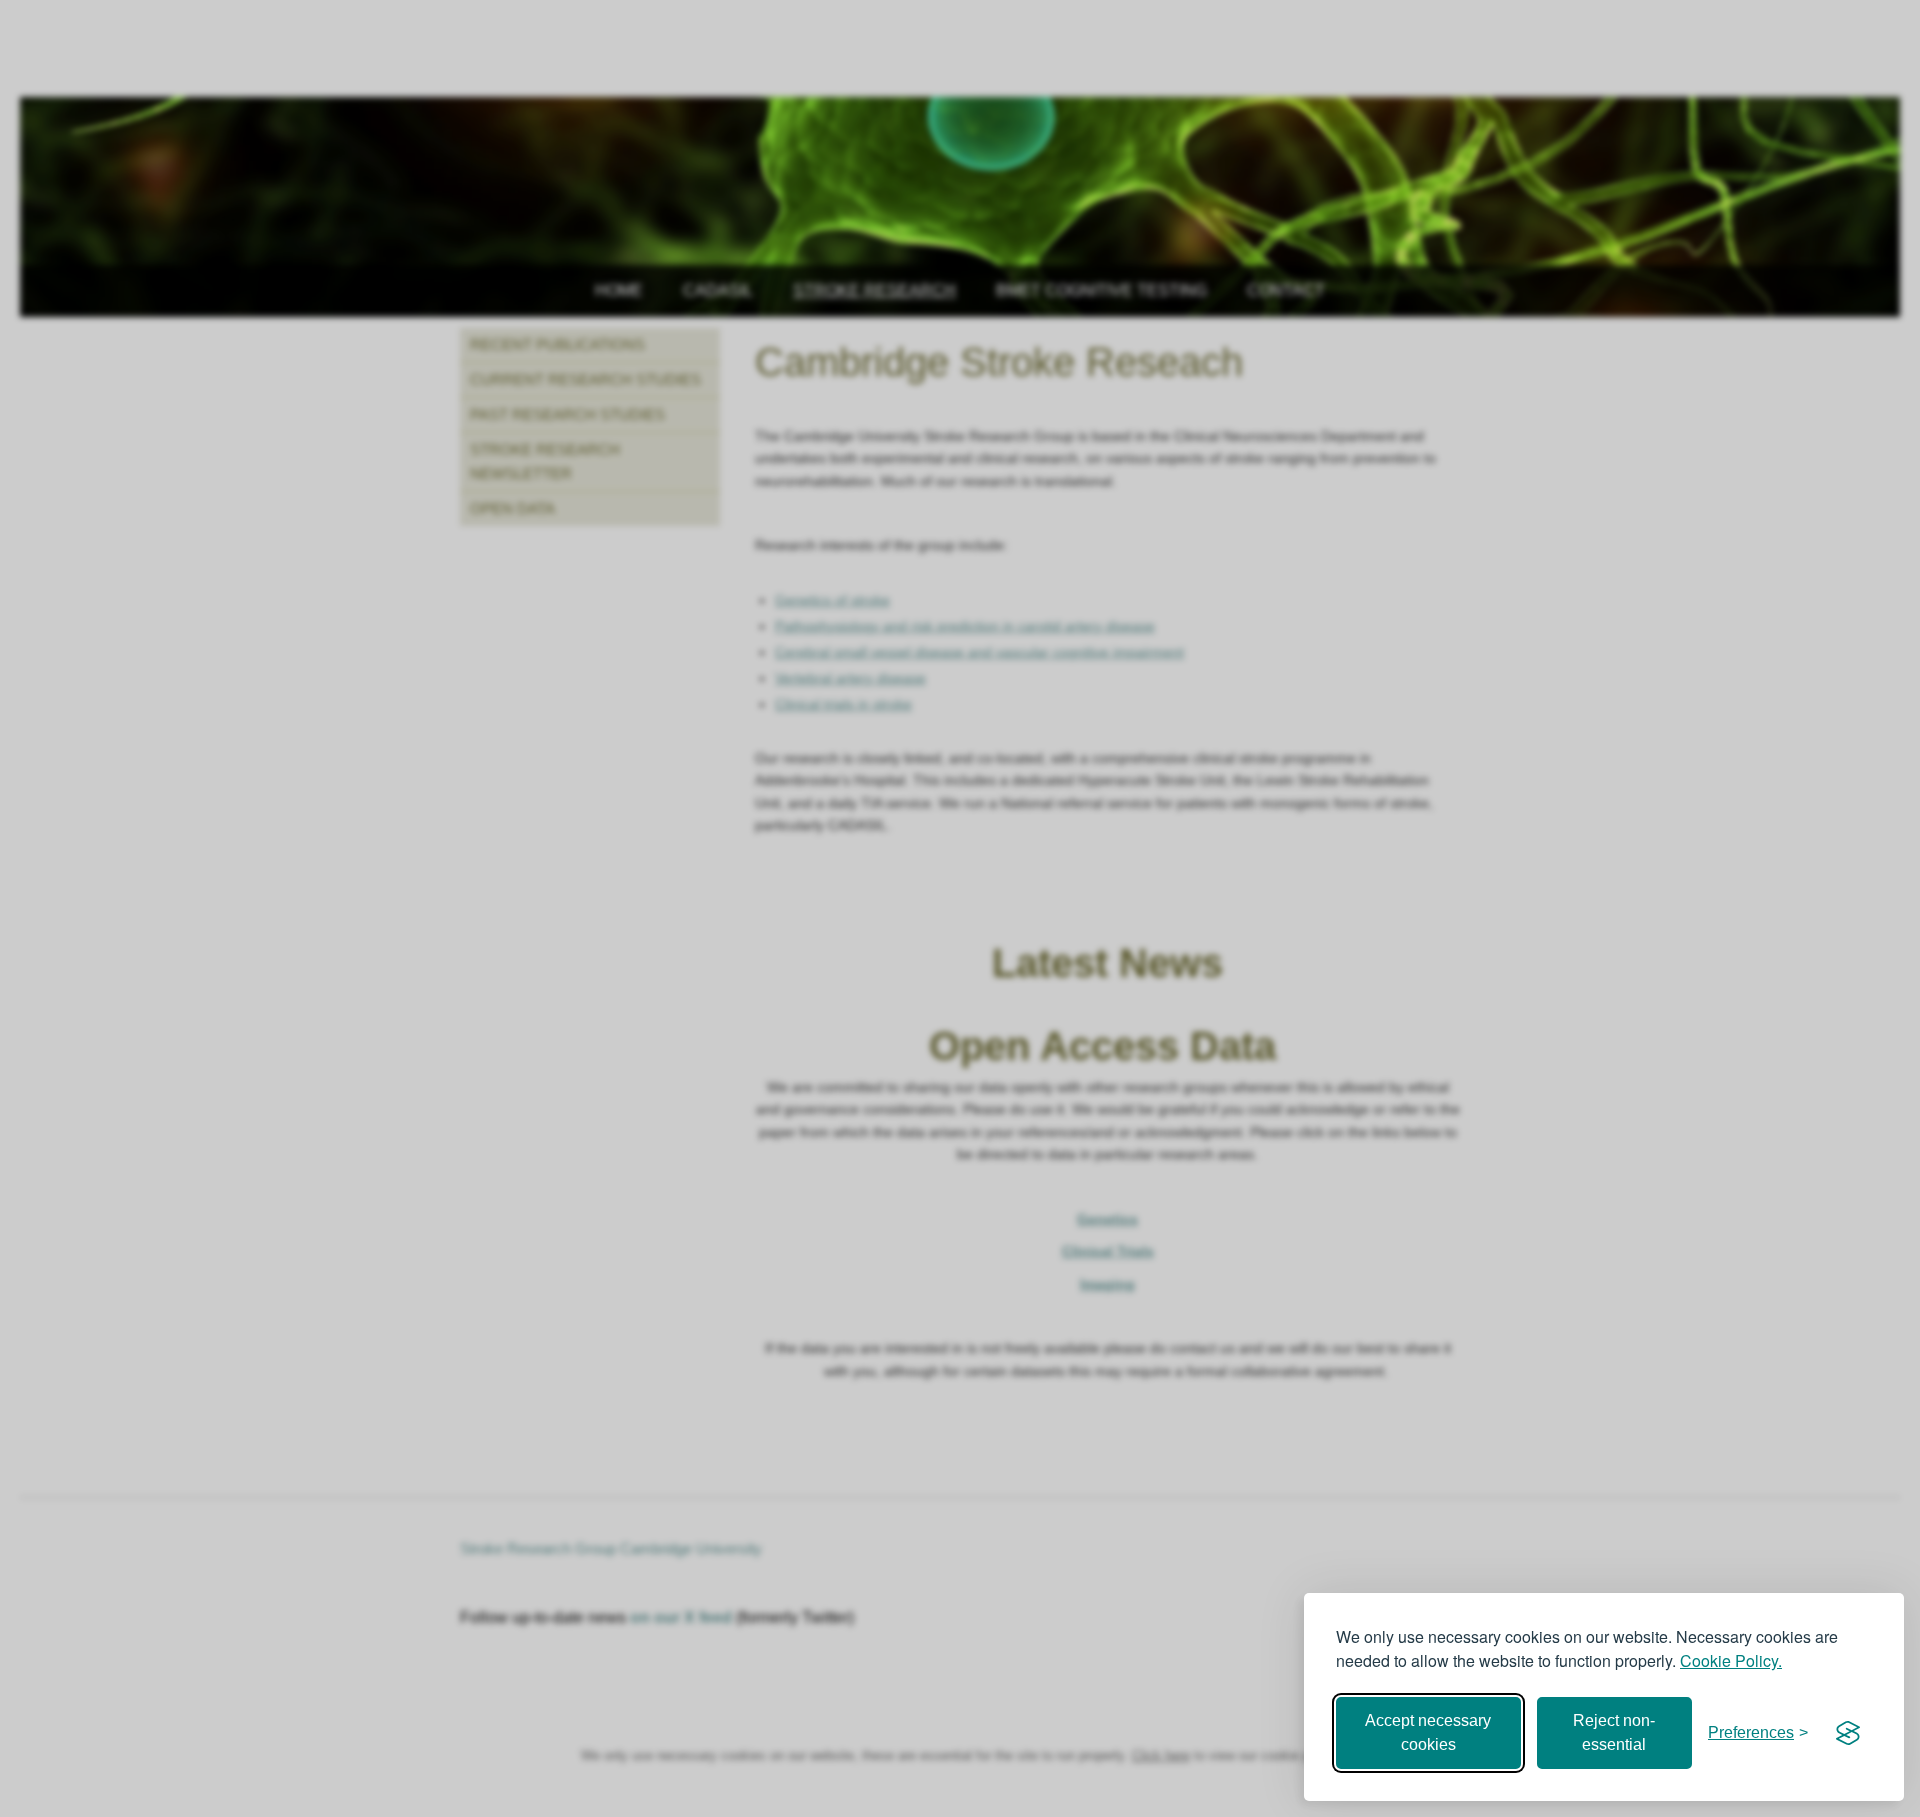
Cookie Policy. (1731, 1660)
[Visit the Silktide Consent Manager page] (1848, 1733)
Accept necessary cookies (1428, 1732)
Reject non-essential (1614, 1732)
